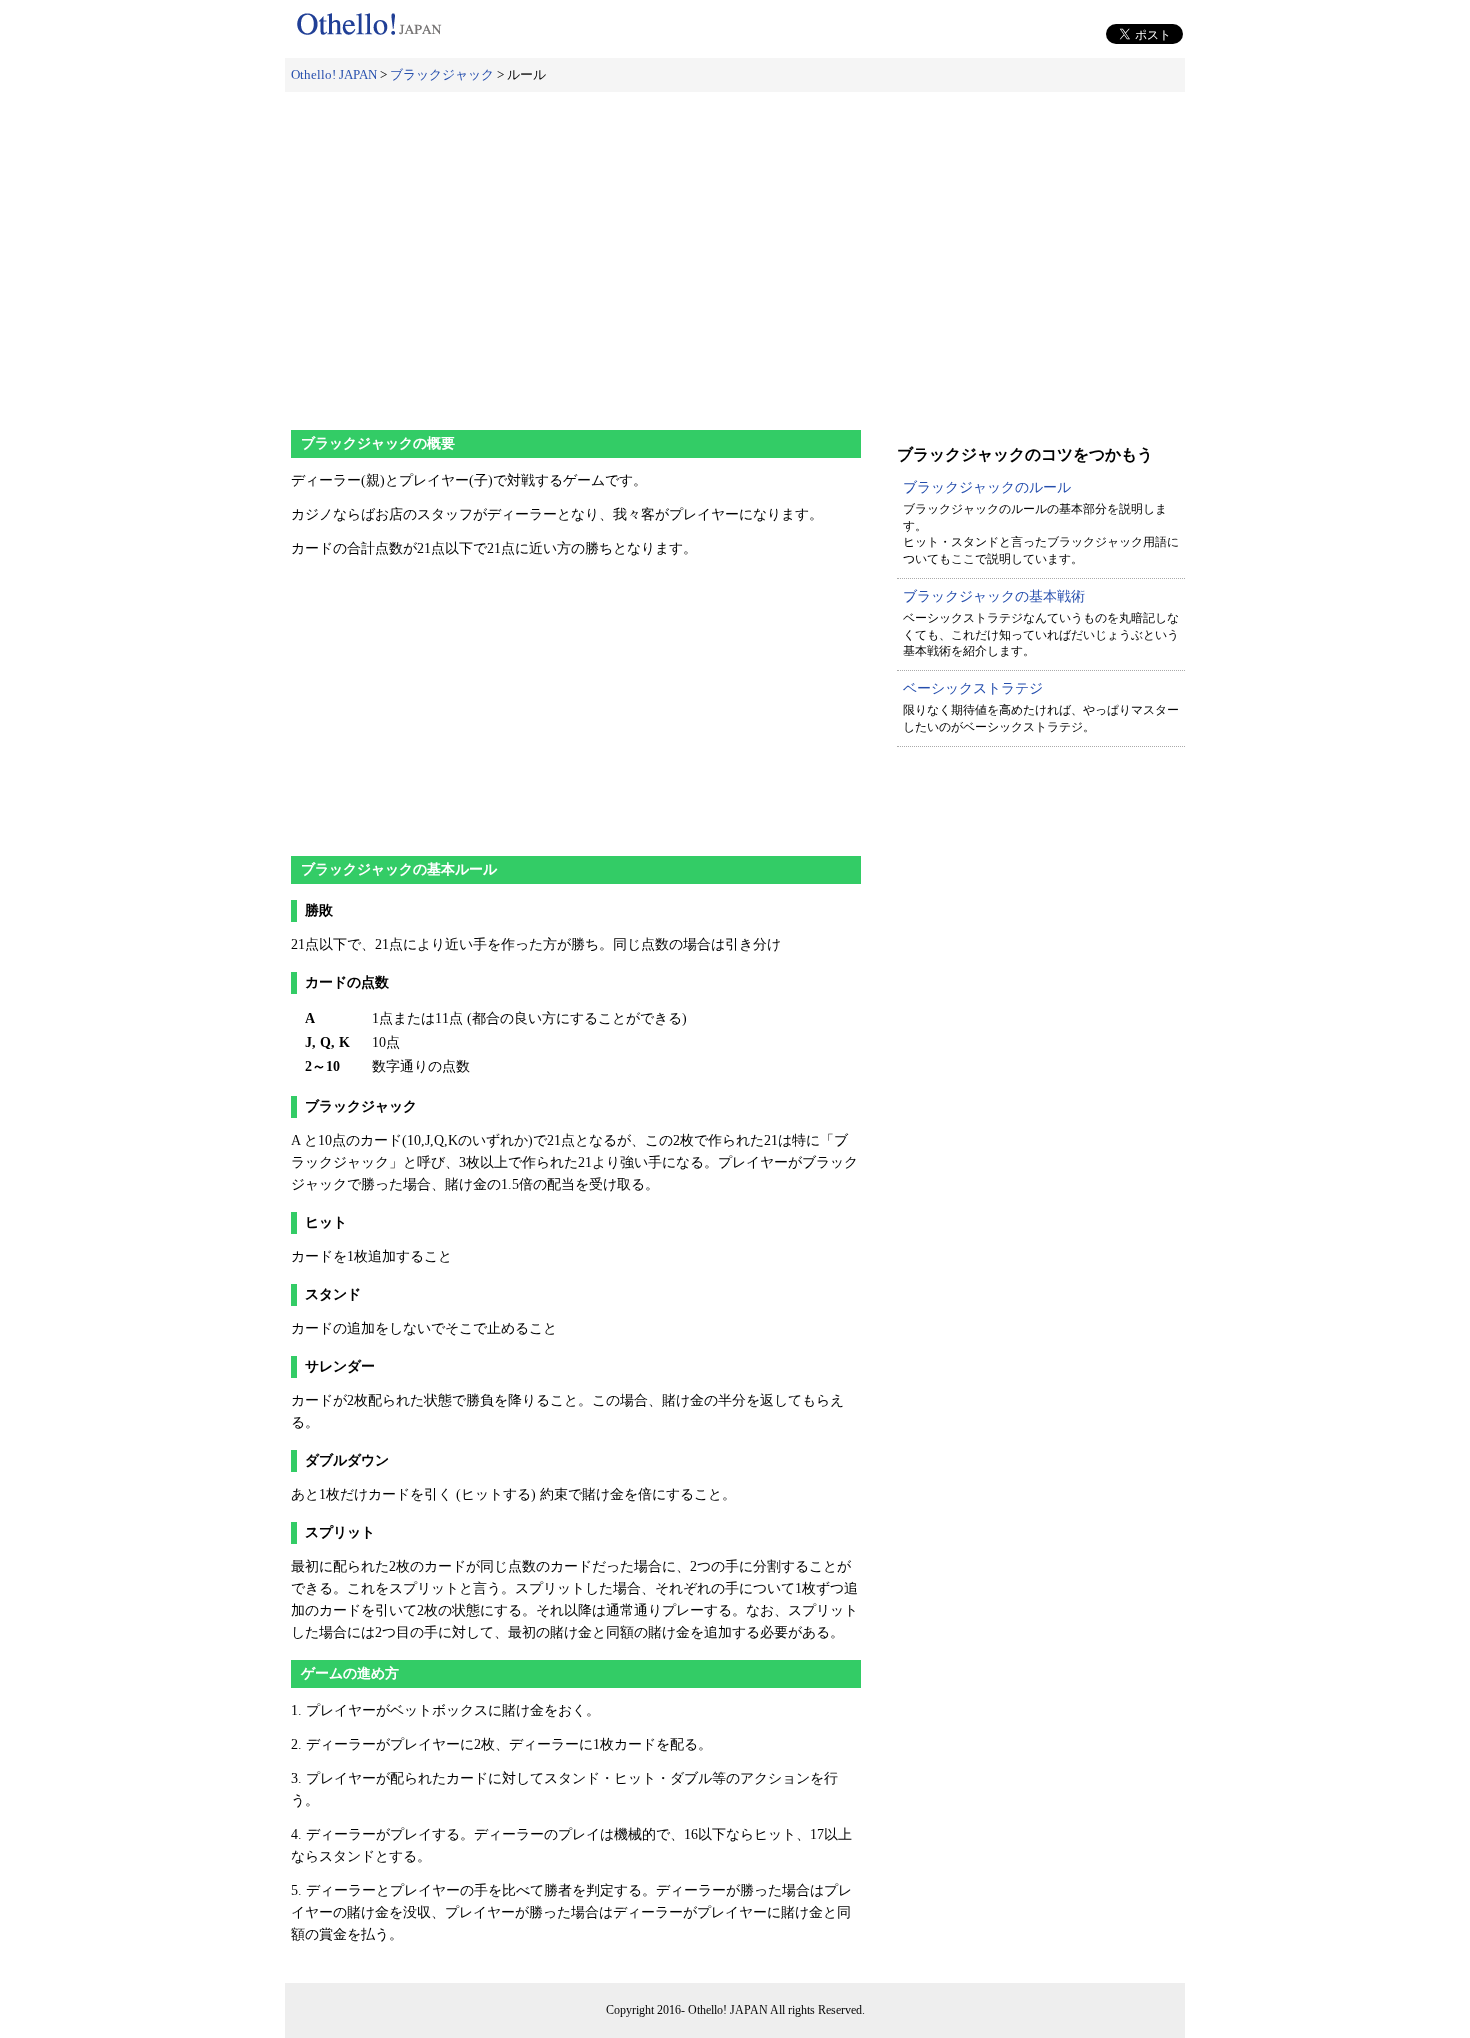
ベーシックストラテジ (973, 688)
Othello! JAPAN (334, 74)
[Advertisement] (735, 252)
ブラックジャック (442, 74)
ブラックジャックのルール (987, 487)
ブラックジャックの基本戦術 (994, 596)
